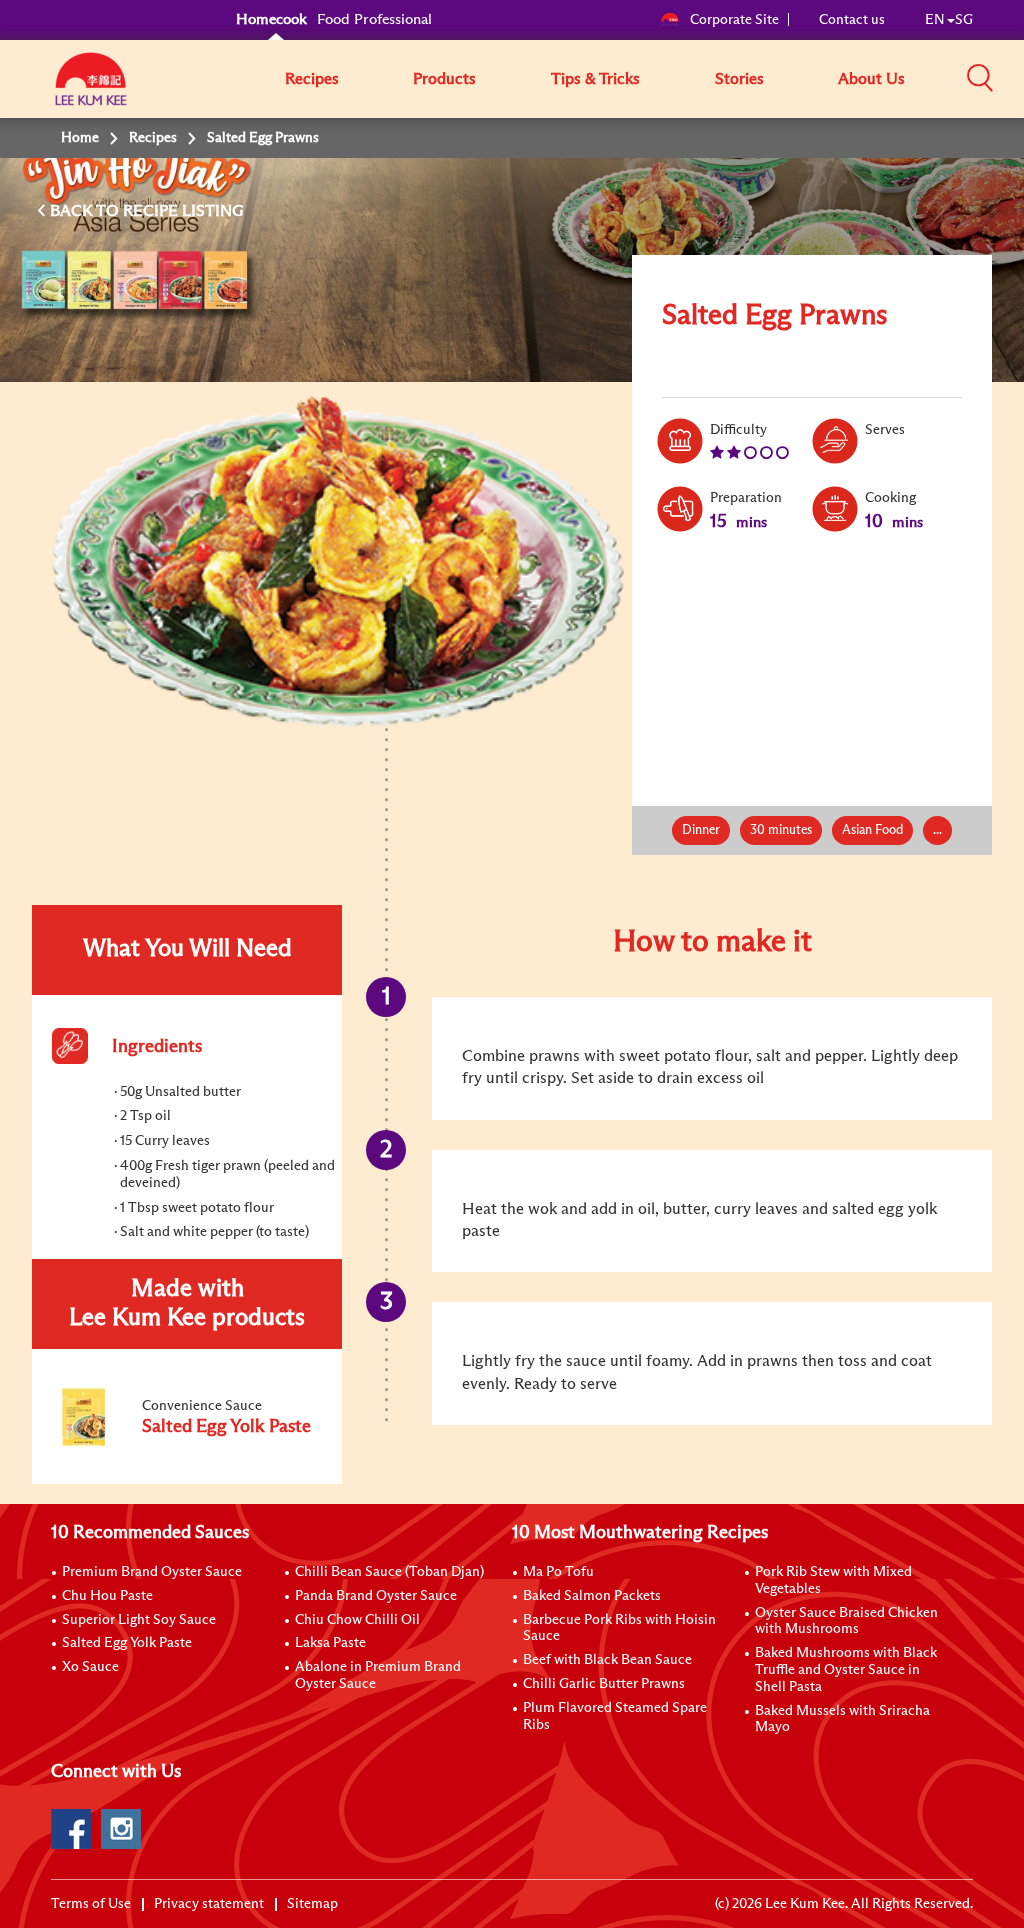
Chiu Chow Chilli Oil (357, 1620)
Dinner (701, 830)
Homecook (271, 19)
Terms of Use (91, 1904)
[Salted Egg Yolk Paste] (186, 1447)
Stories (739, 79)
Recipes (312, 79)
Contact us (852, 20)
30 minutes (781, 830)
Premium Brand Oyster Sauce (152, 1572)
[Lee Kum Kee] (91, 90)
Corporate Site (734, 20)
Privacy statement (209, 1904)
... (937, 830)
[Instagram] (121, 1829)
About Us (871, 79)
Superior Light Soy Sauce (139, 1620)
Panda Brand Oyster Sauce (376, 1596)
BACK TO (86, 211)
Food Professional (374, 19)
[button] (980, 78)
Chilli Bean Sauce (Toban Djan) (389, 1572)
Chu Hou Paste (107, 1596)
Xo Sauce (90, 1667)
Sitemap (312, 1904)
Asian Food (872, 830)
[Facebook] (71, 1829)
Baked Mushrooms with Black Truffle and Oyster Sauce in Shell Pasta (846, 1670)
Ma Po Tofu (558, 1572)
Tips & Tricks (595, 79)
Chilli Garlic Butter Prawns (604, 1684)
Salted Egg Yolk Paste (127, 1643)
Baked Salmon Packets (592, 1596)
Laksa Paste (330, 1643)
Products (444, 79)
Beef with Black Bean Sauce (607, 1660)
